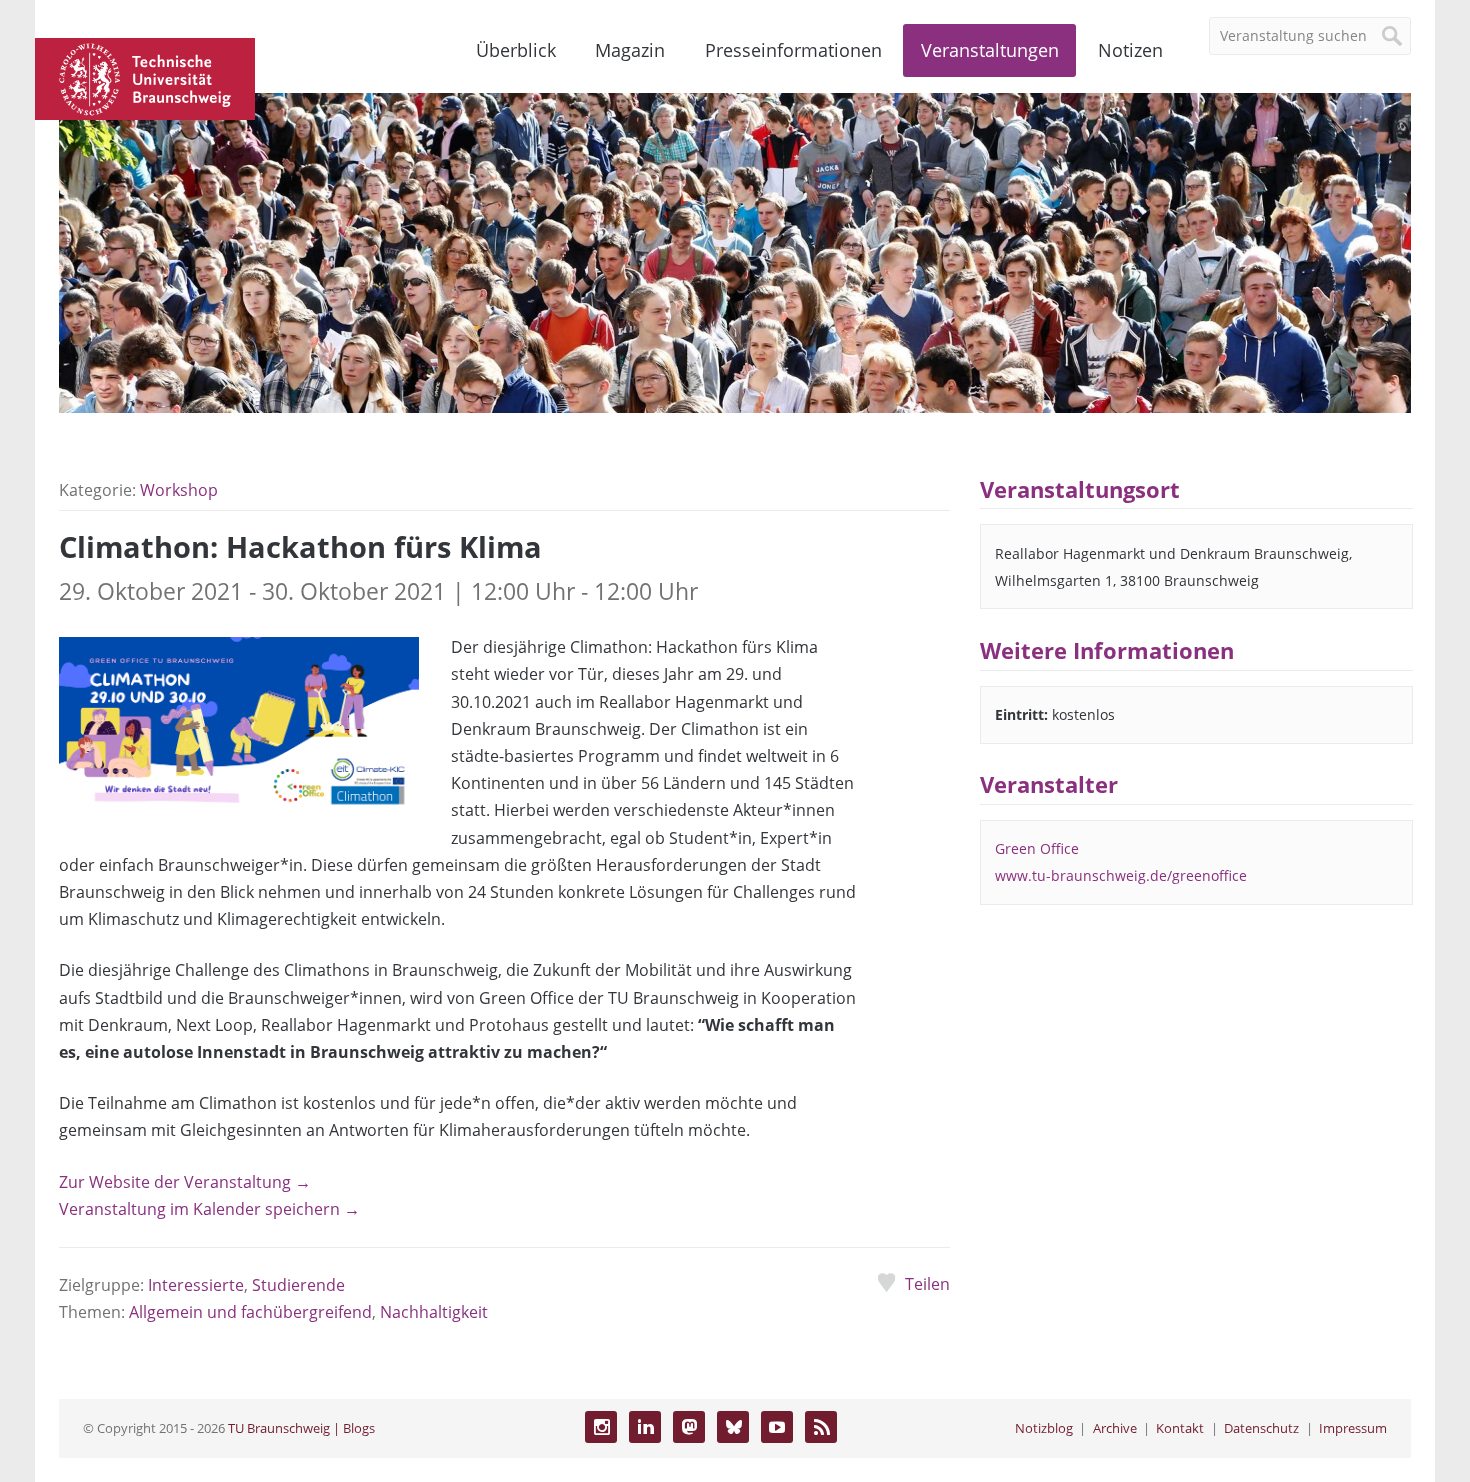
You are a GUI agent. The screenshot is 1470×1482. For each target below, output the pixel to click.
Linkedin (645, 1427)
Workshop (179, 490)
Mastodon (689, 1427)
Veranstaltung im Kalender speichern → (209, 1209)
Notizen (1130, 50)
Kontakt (1180, 1428)
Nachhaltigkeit (434, 1312)
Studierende (298, 1285)
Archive (1115, 1428)
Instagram (601, 1427)
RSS (821, 1427)
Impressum (1353, 1428)
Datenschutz (1261, 1428)
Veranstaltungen (990, 50)
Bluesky (733, 1427)
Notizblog (1044, 1428)
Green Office (1037, 848)
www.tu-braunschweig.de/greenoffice (1121, 875)
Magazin (630, 50)
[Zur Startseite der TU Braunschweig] (145, 77)
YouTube (777, 1427)
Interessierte (196, 1285)
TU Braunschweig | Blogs (301, 1428)
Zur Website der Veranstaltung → (185, 1182)
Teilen (927, 1284)
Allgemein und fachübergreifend (250, 1312)
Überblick (516, 50)
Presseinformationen (793, 50)
